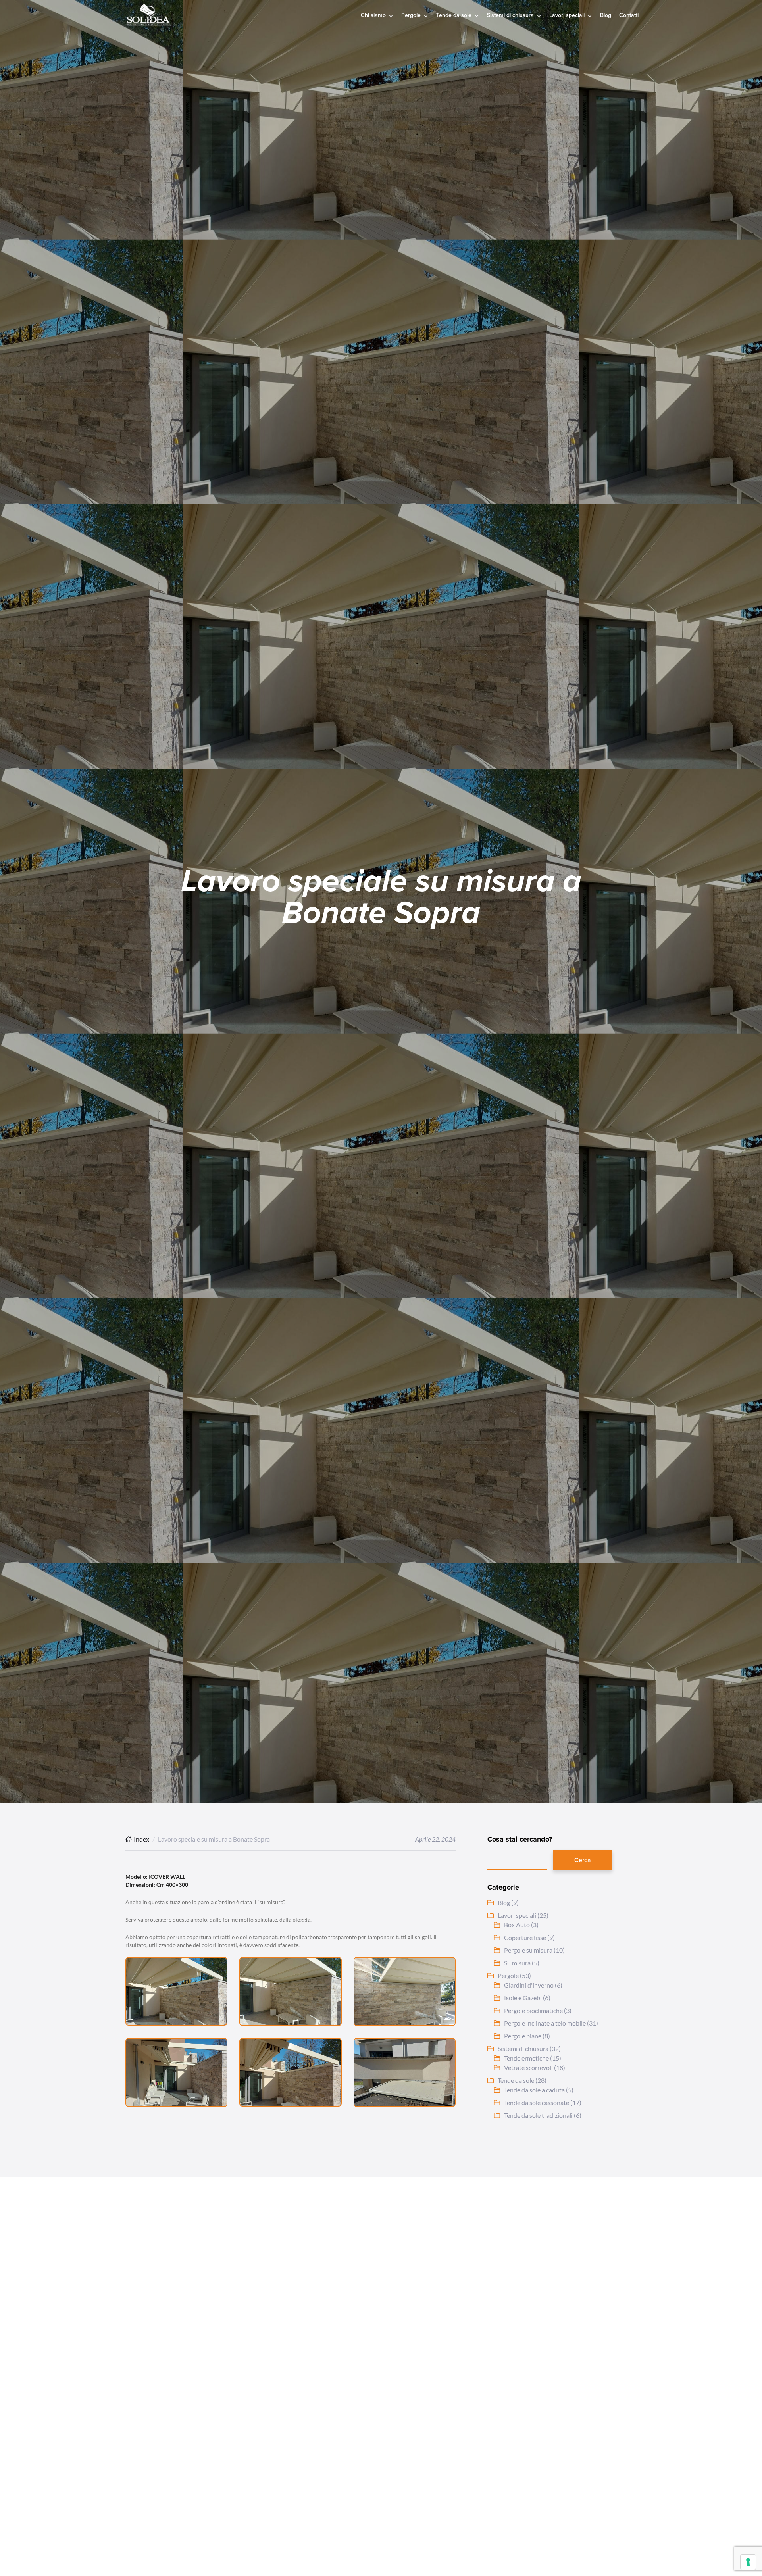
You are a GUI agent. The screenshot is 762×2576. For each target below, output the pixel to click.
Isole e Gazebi (523, 1998)
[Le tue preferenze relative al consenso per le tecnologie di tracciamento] (748, 2562)
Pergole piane (523, 2036)
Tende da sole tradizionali (538, 2115)
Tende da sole (516, 2080)
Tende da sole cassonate (537, 2102)
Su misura (517, 1963)
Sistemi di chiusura (523, 2048)
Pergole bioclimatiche (533, 2010)
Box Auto (517, 1925)
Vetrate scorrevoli (528, 2068)
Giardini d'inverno (529, 1985)
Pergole (508, 1975)
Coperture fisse (525, 1937)
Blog (504, 1902)
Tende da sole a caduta (534, 2090)
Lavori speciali (517, 1915)
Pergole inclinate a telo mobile (545, 2023)
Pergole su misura (528, 1950)
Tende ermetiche (526, 2058)
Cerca (583, 1860)
